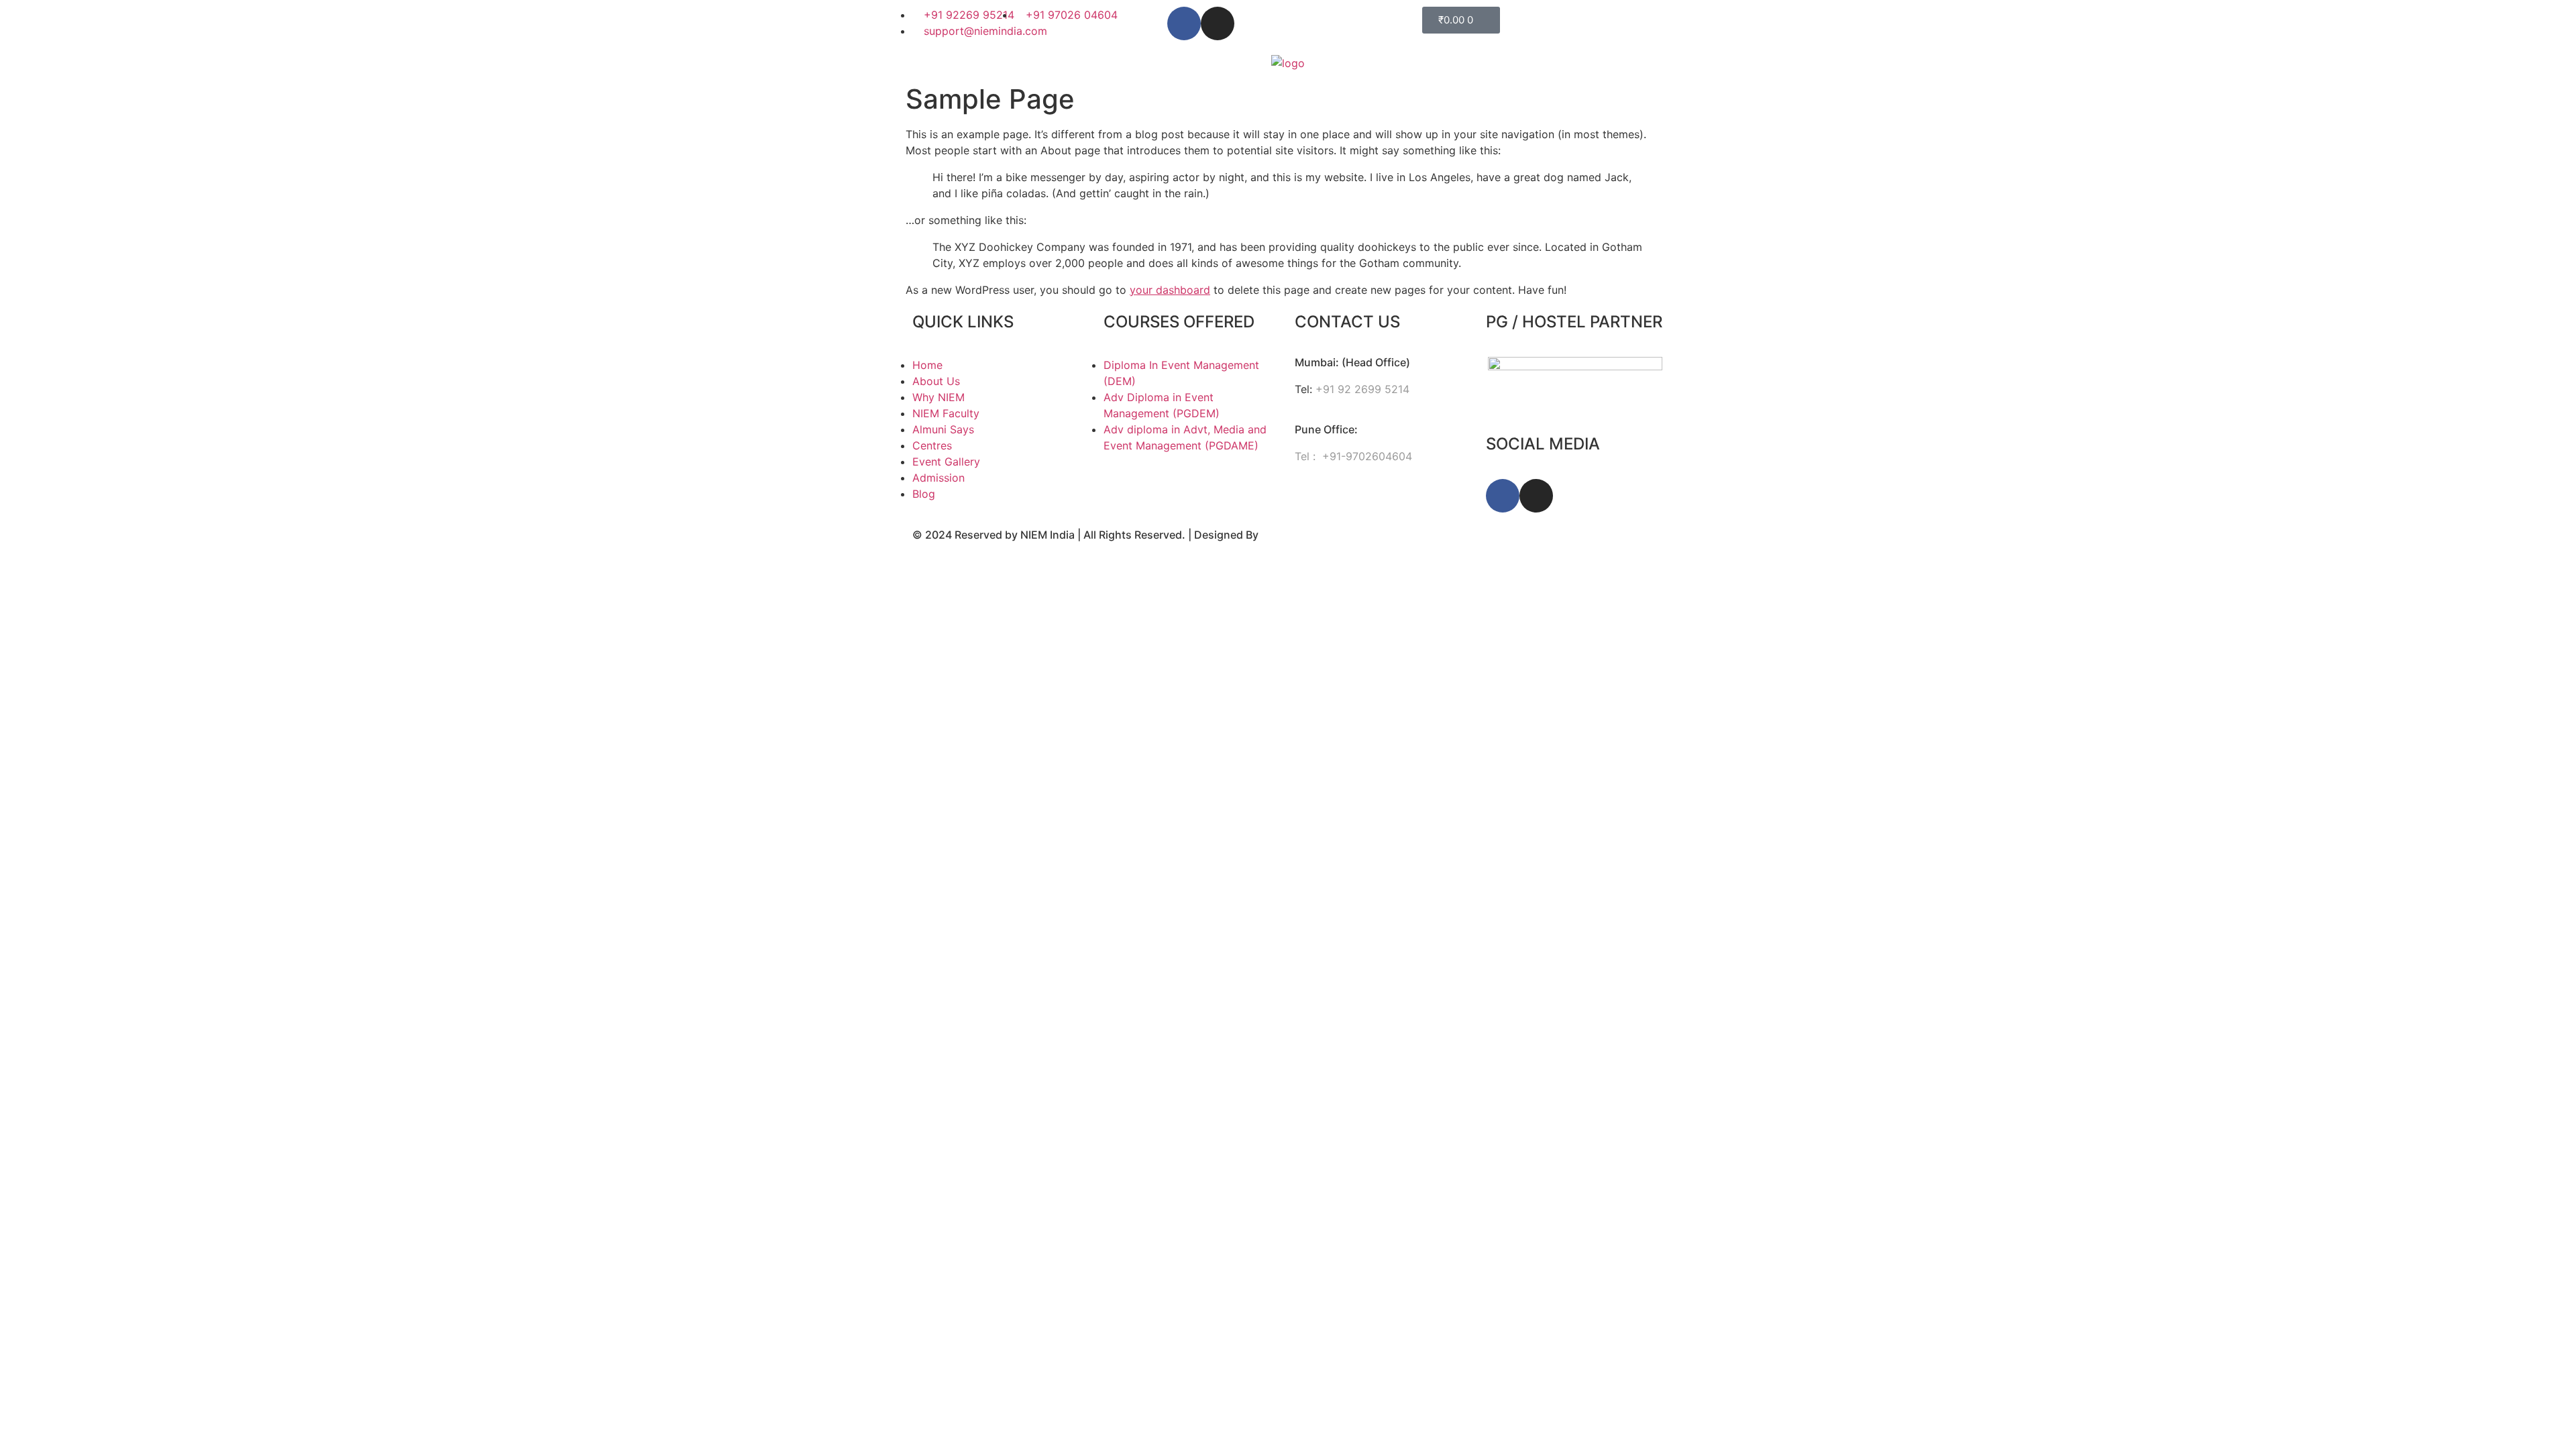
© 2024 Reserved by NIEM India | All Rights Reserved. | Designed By (1087, 535)
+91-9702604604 (1365, 456)
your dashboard (1170, 290)
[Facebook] (1184, 23)
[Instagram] (1218, 23)
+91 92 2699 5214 (1362, 389)
